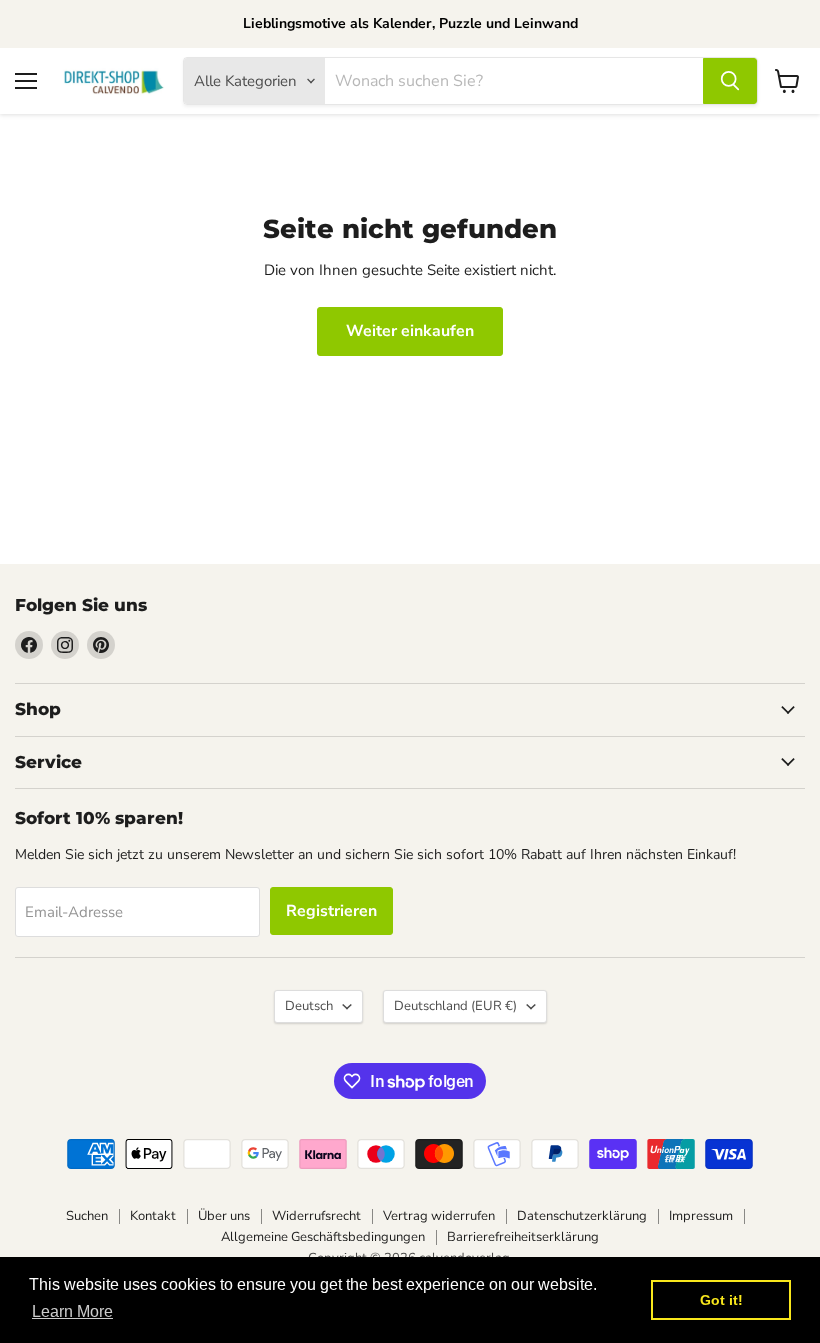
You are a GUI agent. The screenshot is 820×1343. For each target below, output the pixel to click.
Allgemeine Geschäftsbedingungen (323, 1237)
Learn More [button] (72, 1311)
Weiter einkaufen (410, 331)
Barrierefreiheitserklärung (523, 1237)
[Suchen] (730, 81)
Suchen (87, 1216)
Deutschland (455, 1006)
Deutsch (309, 1006)
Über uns (224, 1216)
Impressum (701, 1216)
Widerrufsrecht (316, 1216)
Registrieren (331, 911)
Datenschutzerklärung (582, 1216)
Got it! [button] (721, 1300)
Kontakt (153, 1216)
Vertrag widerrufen (439, 1216)
